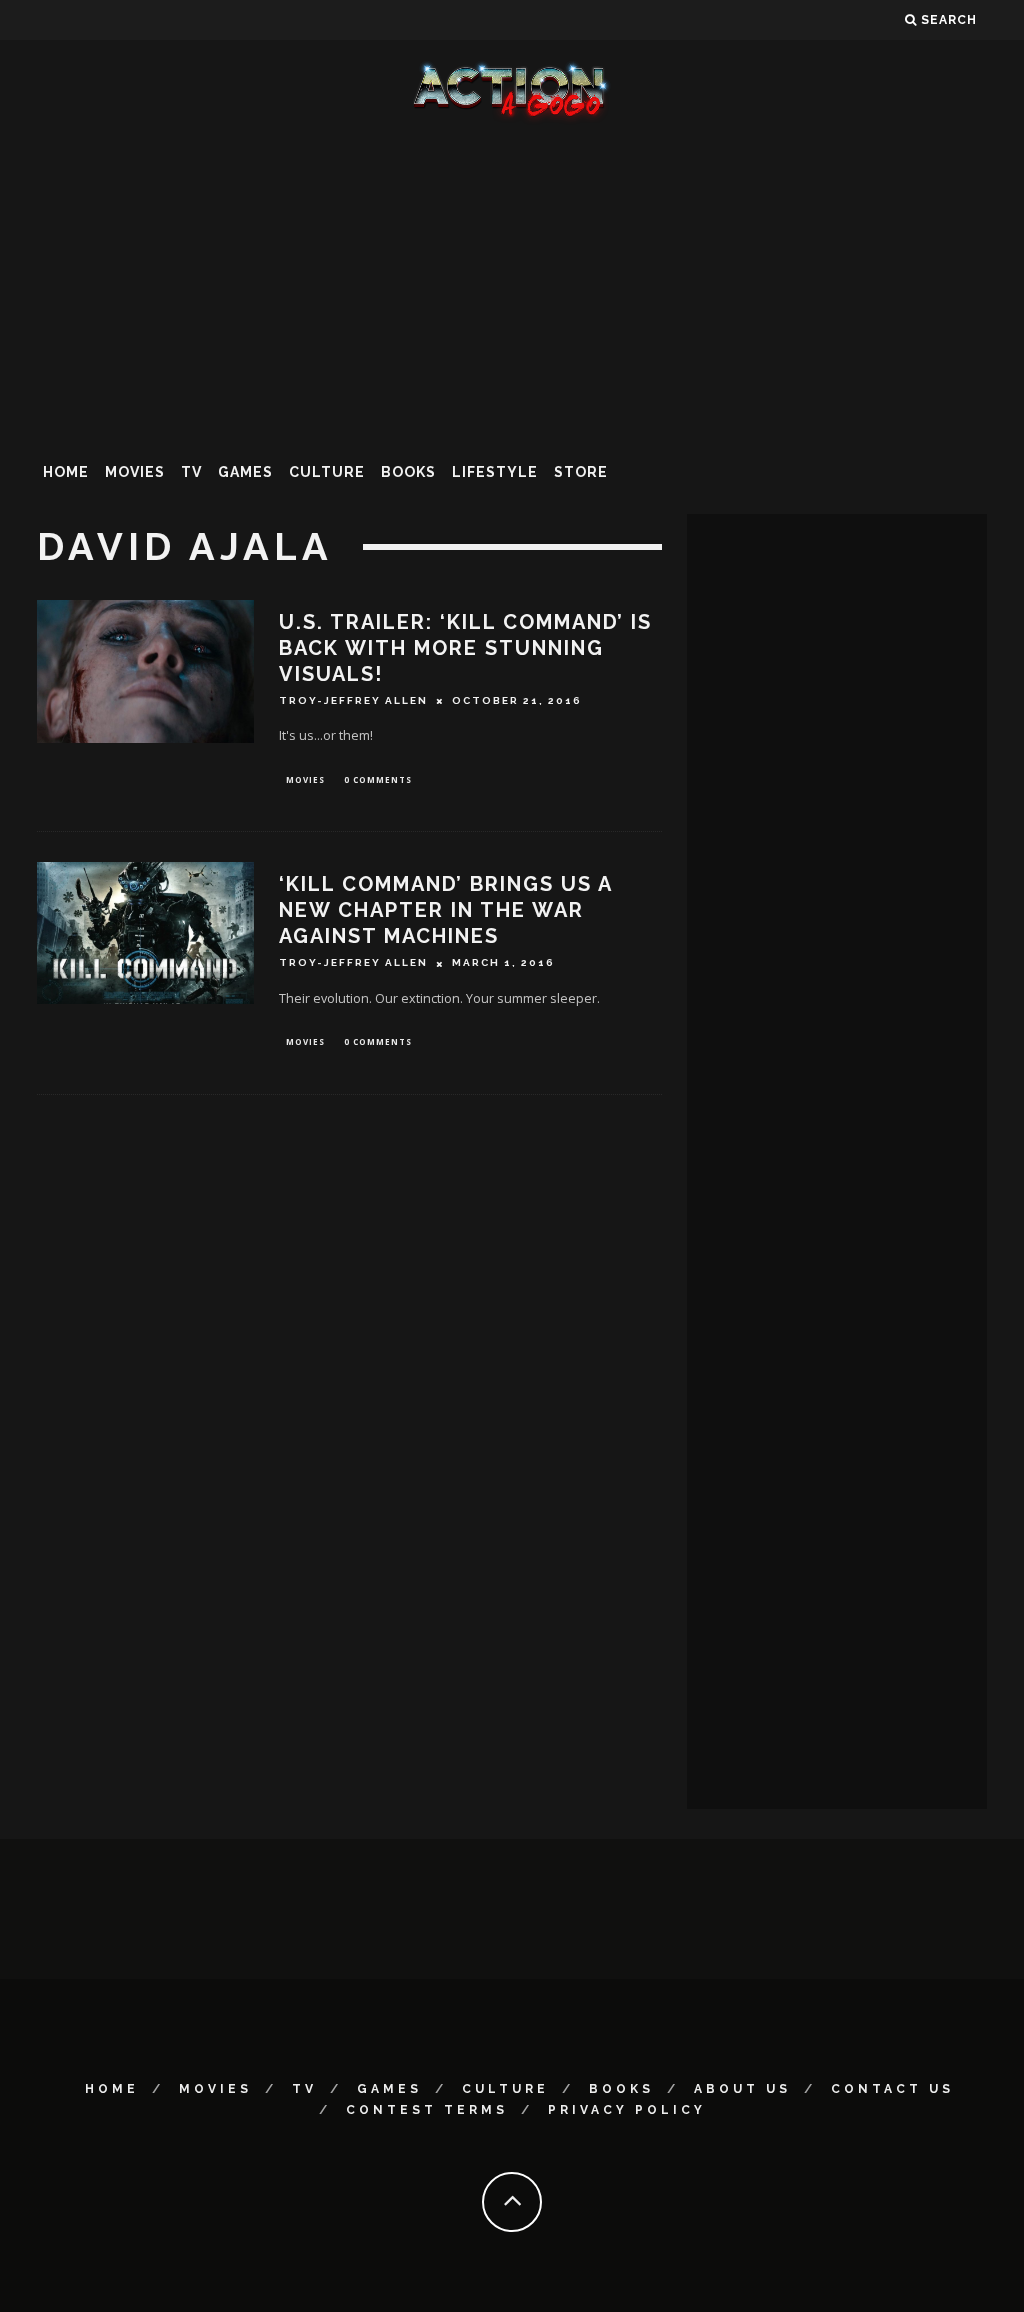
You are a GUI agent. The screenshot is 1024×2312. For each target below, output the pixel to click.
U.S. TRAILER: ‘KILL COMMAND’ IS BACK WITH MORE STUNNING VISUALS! (465, 648)
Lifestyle (495, 472)
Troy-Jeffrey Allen (353, 700)
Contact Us (892, 2089)
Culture (327, 472)
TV (191, 472)
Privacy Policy (627, 2110)
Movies (135, 472)
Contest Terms (427, 2110)
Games (245, 472)
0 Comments (378, 779)
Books (408, 472)
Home (66, 472)
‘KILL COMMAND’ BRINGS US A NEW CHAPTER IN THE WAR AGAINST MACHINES (445, 910)
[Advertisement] (512, 284)
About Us (742, 2089)
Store (581, 472)
